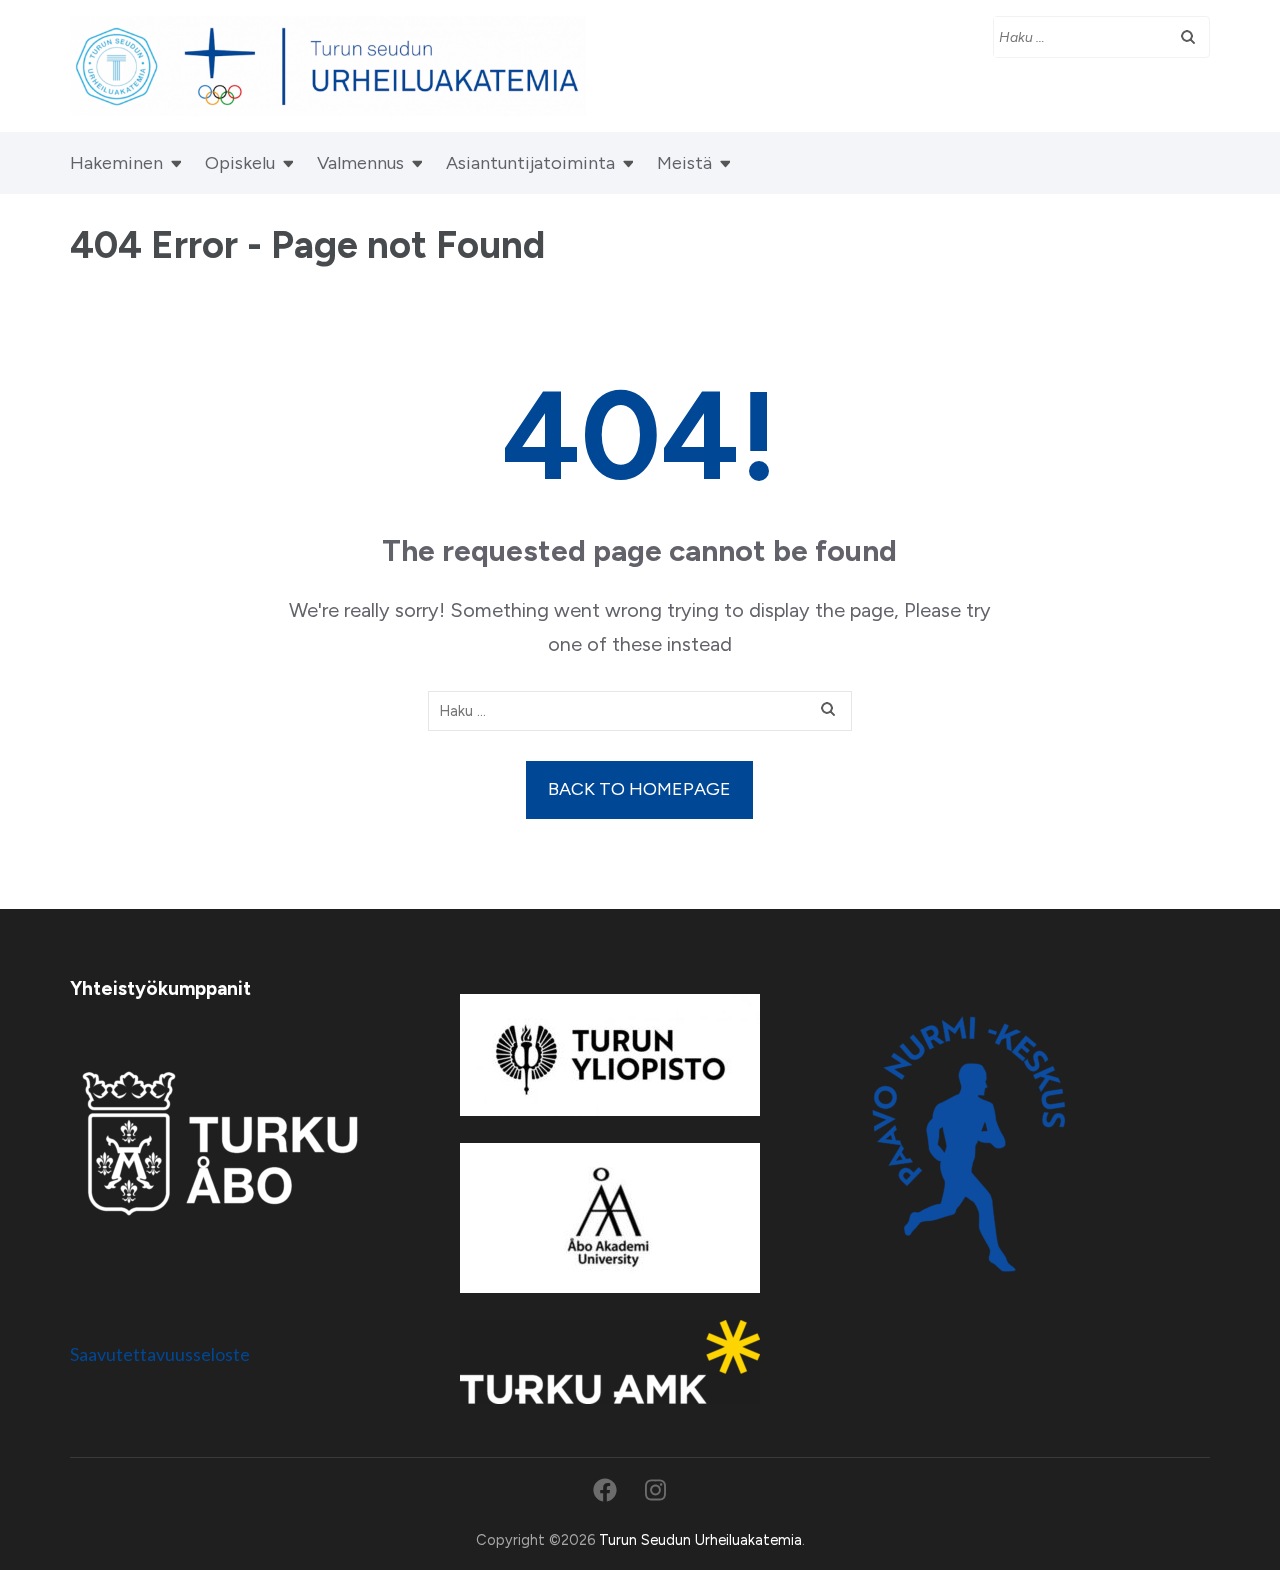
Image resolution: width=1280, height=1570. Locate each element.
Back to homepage (639, 789)
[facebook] (605, 1490)
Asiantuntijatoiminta (530, 163)
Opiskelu (240, 163)
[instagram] (655, 1490)
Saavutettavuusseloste (160, 1354)
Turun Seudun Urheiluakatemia (700, 1540)
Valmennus (360, 163)
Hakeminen (116, 163)
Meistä (684, 163)
